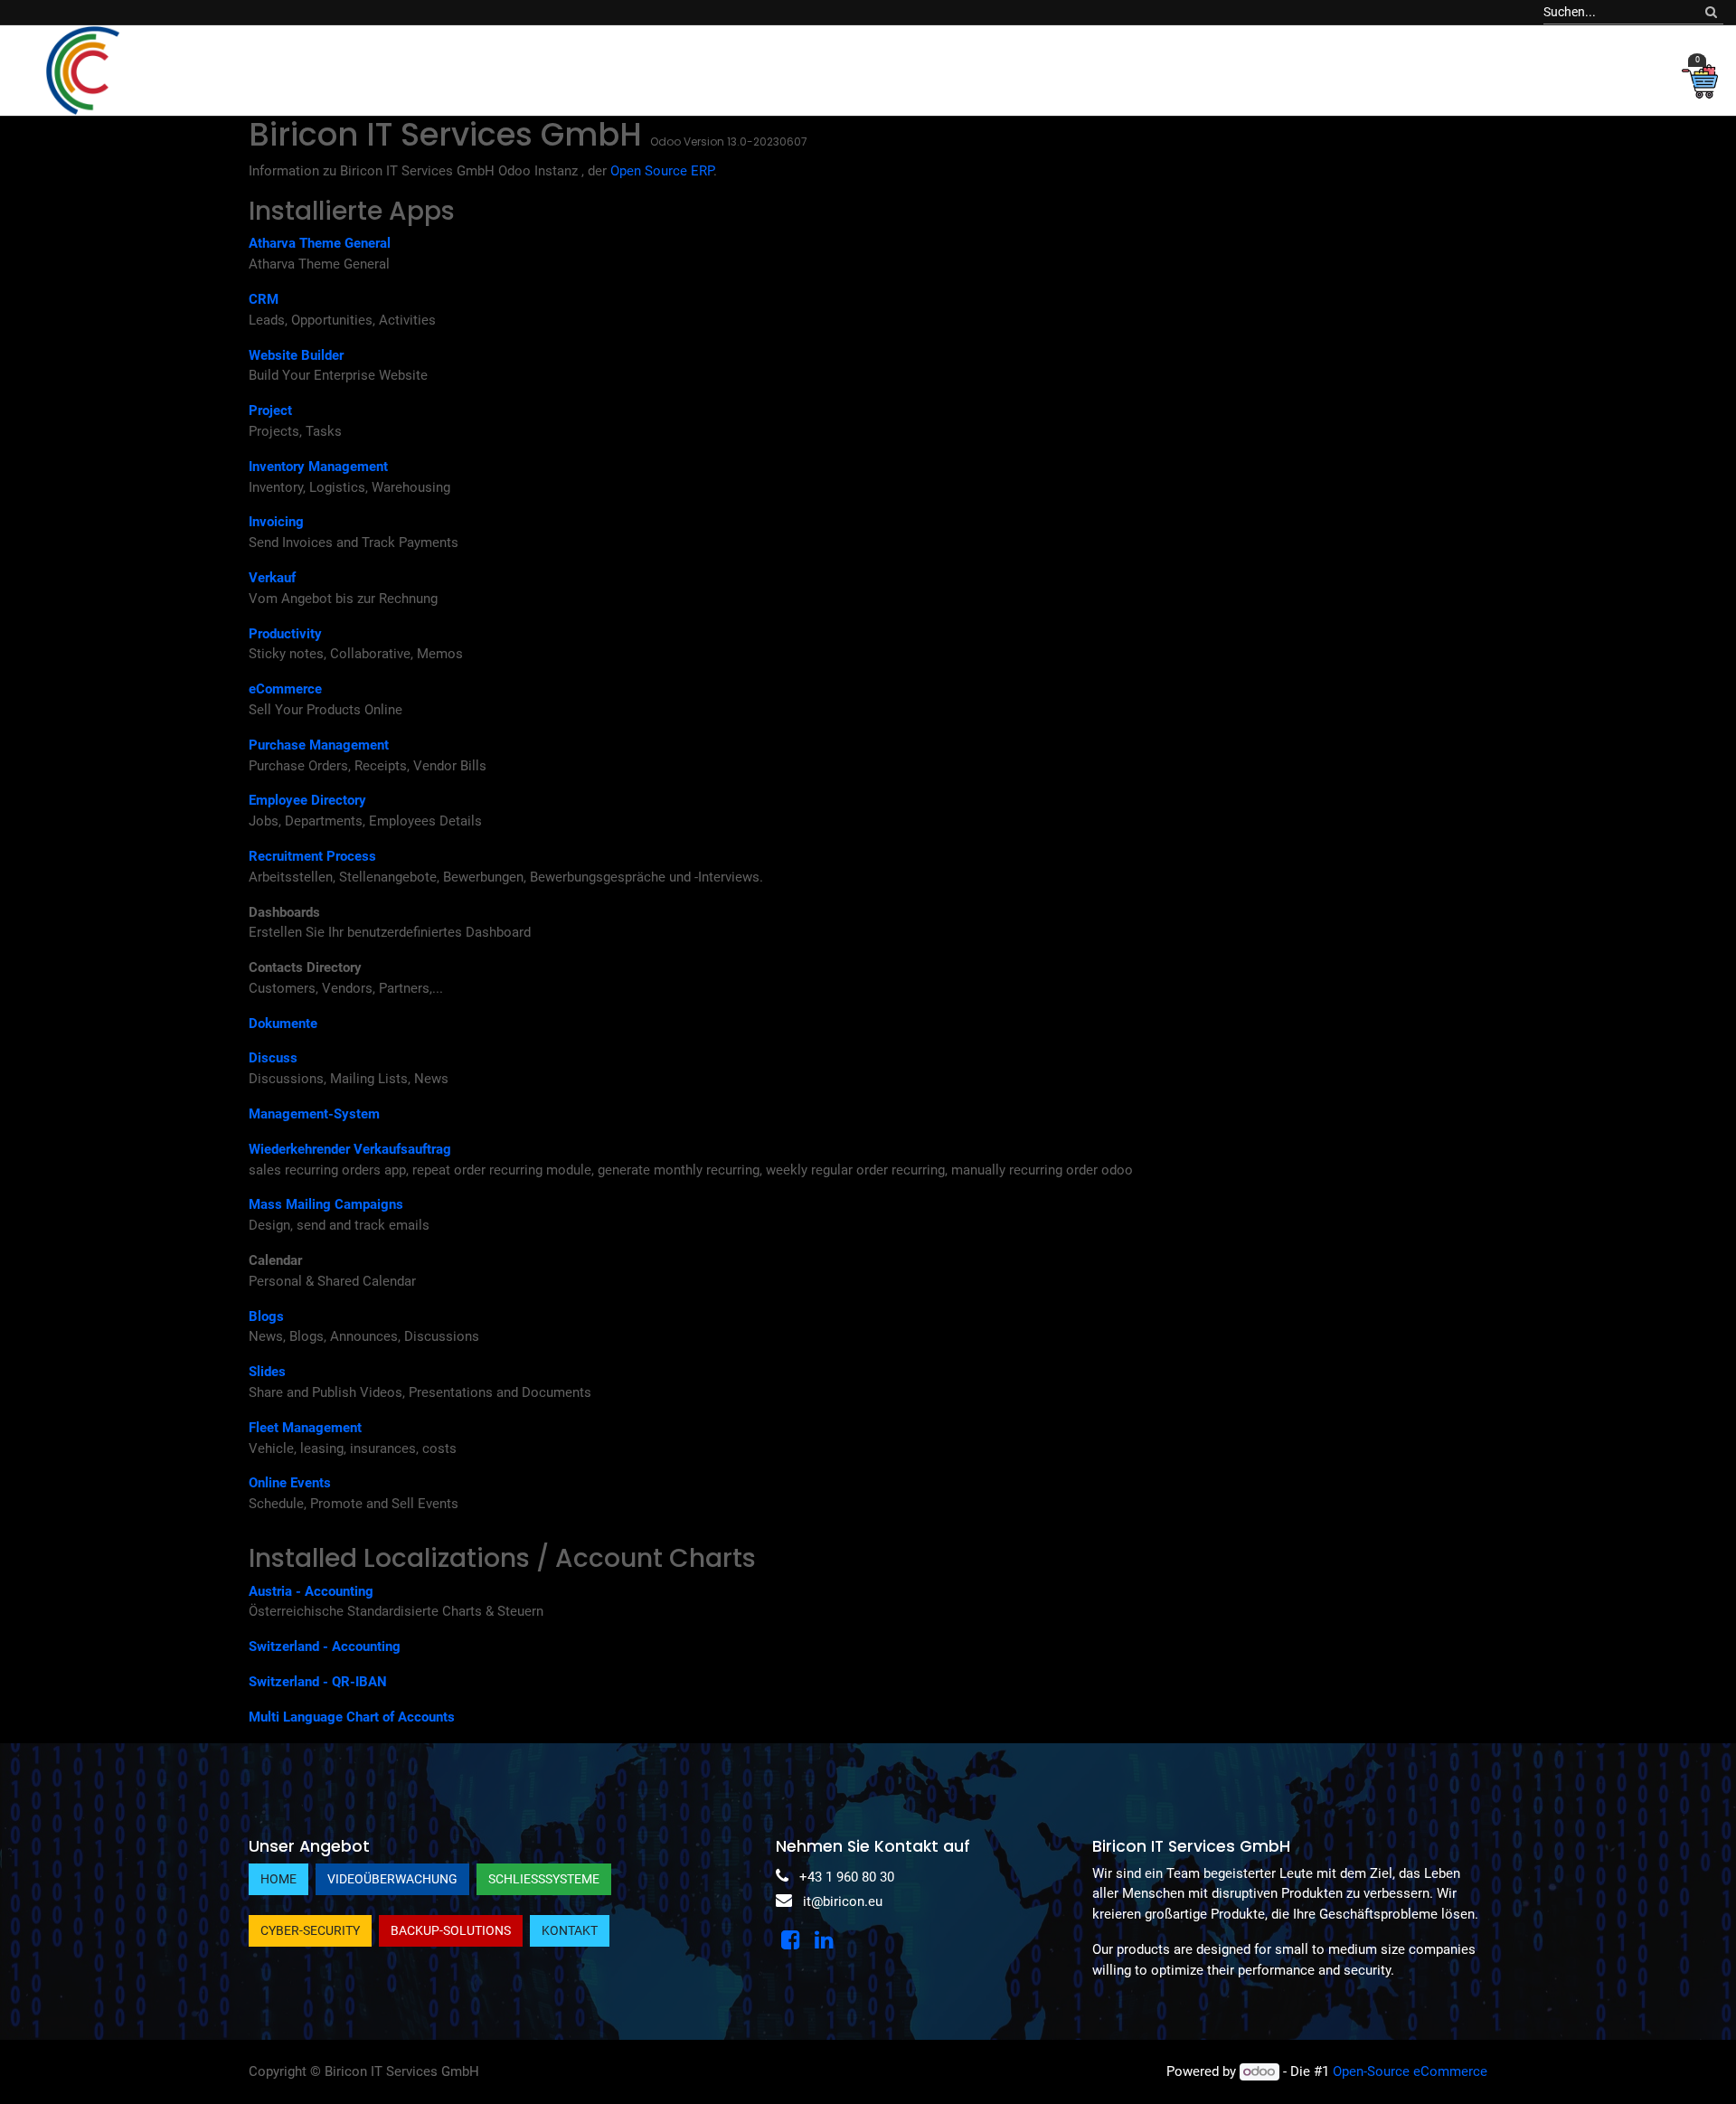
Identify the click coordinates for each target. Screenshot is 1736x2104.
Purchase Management (319, 745)
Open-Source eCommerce (1410, 2071)
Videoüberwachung (392, 1879)
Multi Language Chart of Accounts (352, 1717)
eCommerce (285, 689)
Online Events (290, 1483)
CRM (264, 299)
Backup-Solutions (451, 1930)
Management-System (314, 1114)
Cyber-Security (310, 1930)
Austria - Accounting (311, 1591)
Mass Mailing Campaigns (326, 1204)
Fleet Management (305, 1428)
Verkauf (272, 578)
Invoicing (276, 522)
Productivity (285, 634)
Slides (267, 1372)
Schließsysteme (544, 1879)
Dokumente (283, 1024)
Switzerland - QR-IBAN (318, 1682)
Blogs (266, 1316)
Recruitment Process (312, 856)
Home (278, 1879)
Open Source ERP (662, 171)
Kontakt (570, 1930)
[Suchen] (1711, 12)
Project (270, 410)
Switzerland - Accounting (325, 1646)
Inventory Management (318, 467)
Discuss (273, 1058)
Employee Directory (307, 800)
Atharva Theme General (320, 243)
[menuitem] (324, 70)
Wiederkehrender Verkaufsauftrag (350, 1149)
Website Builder (296, 355)
